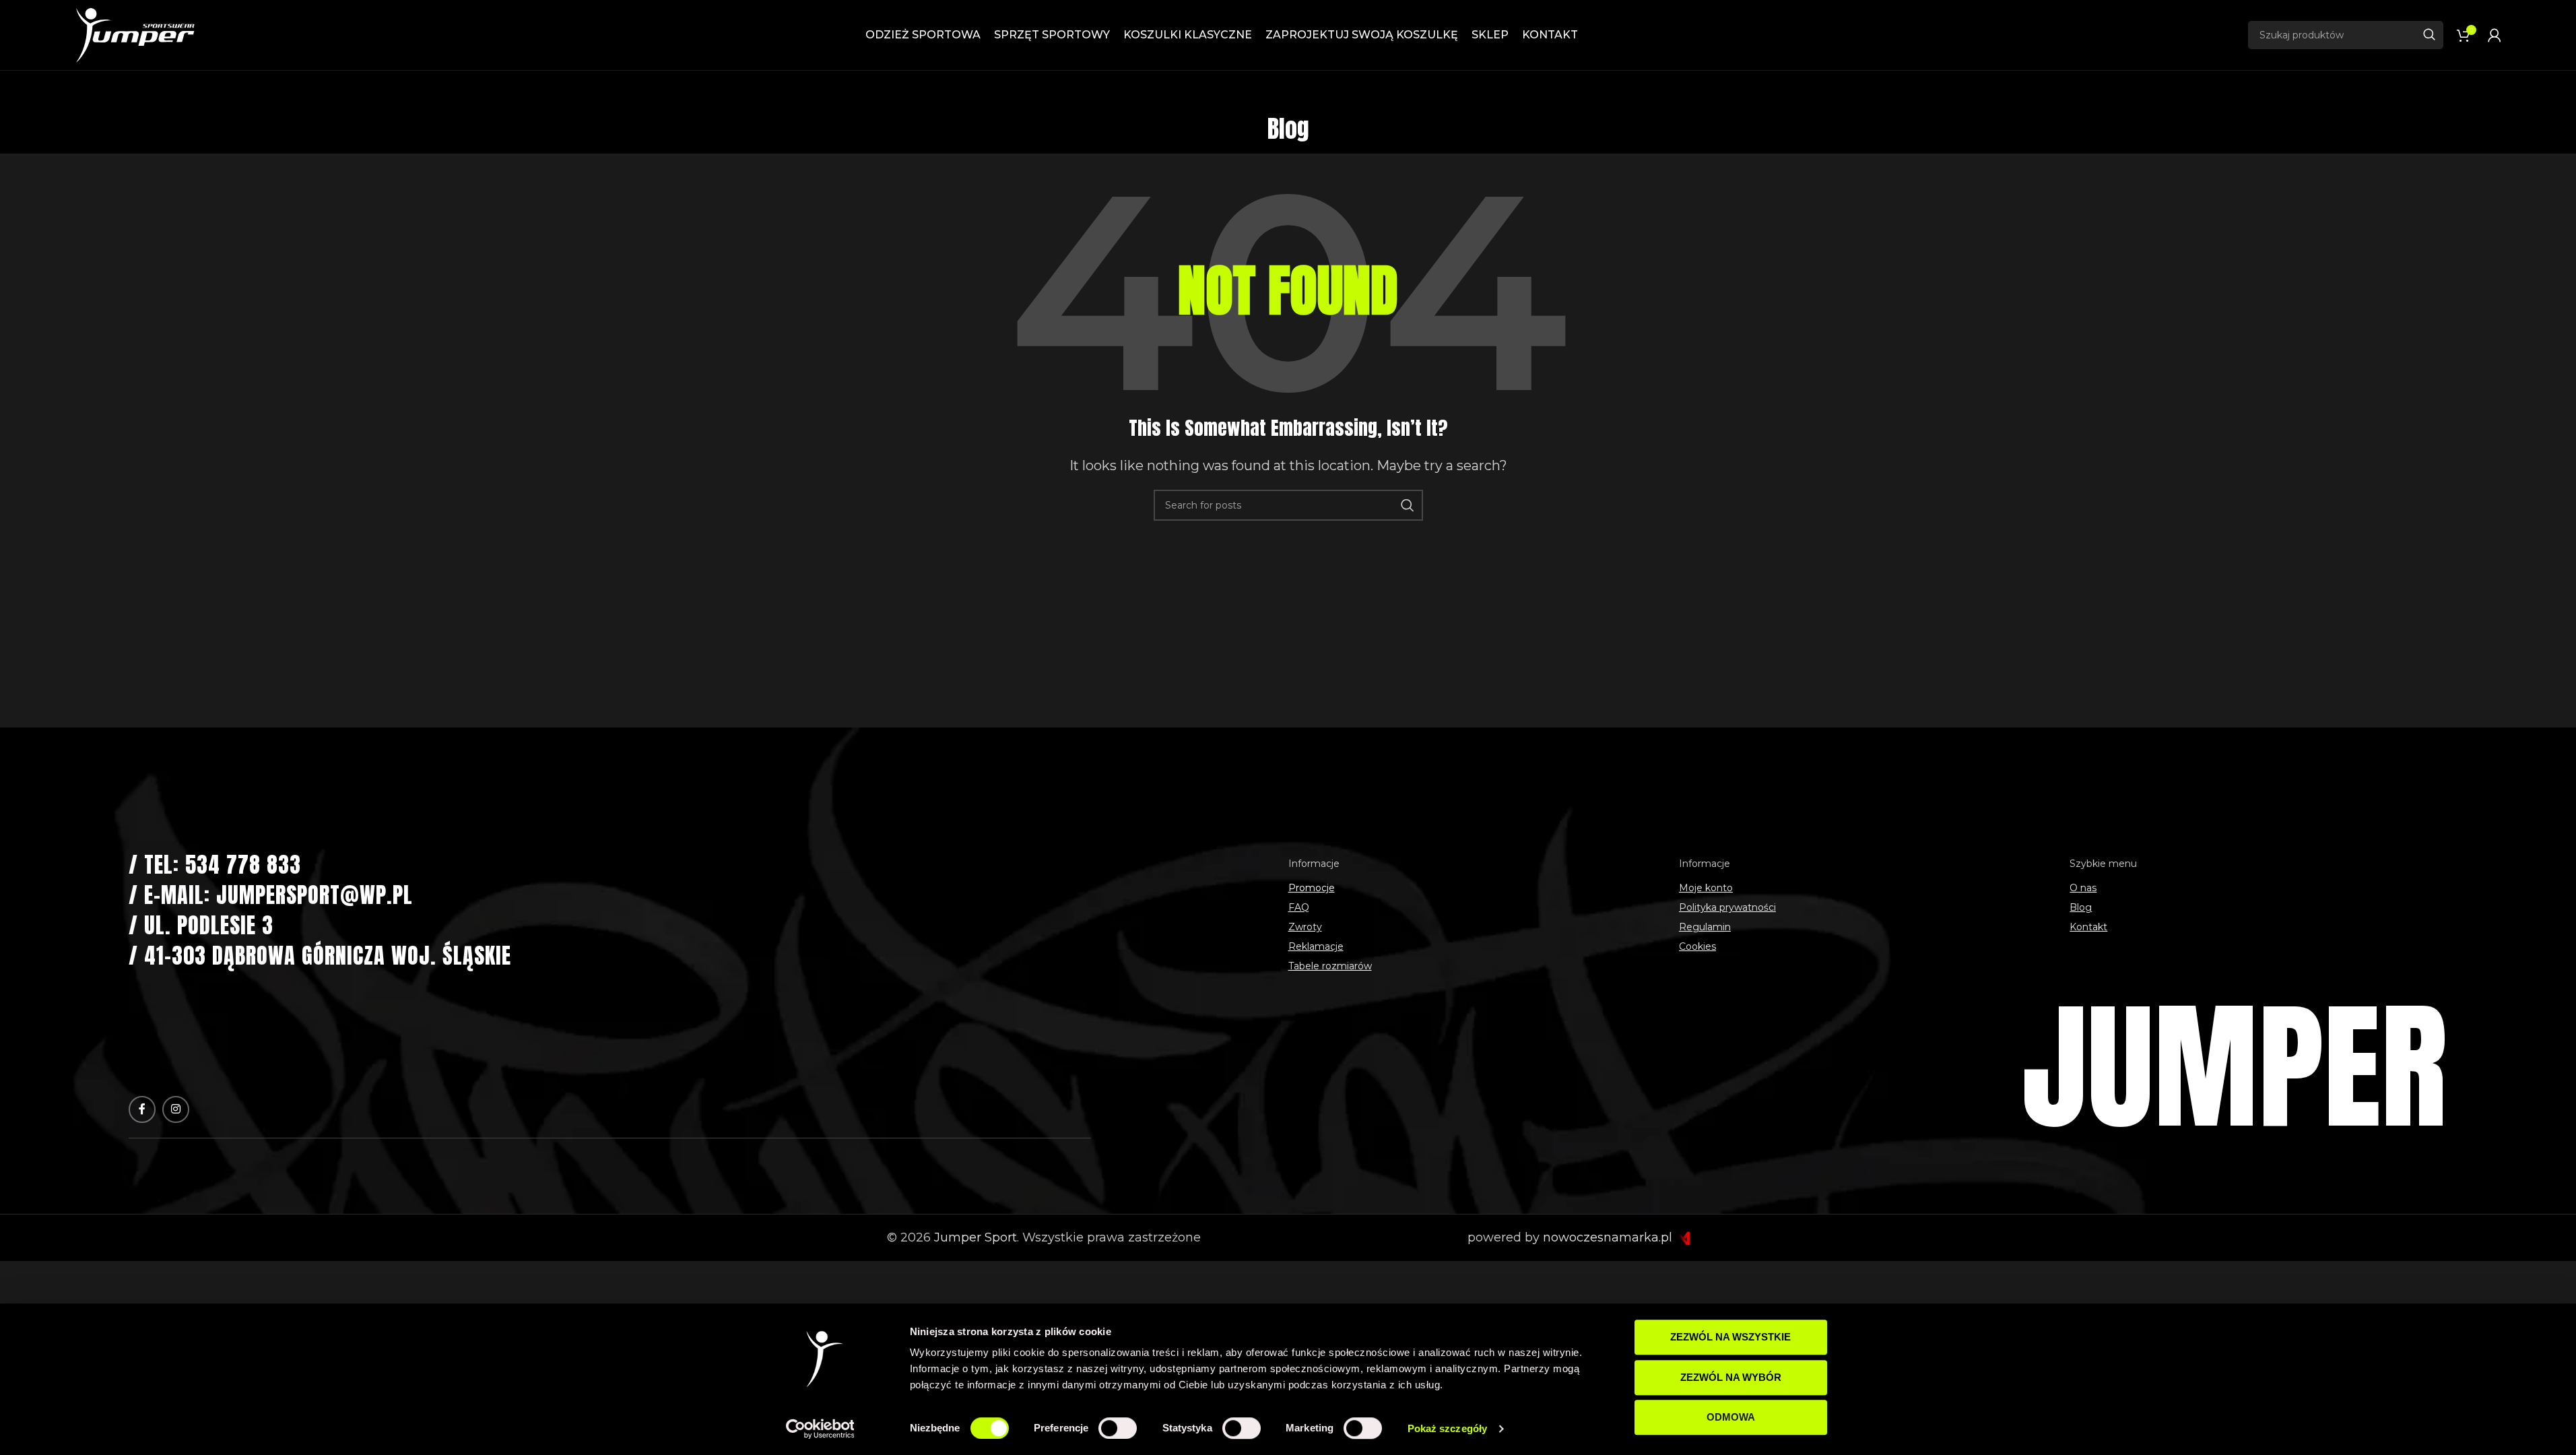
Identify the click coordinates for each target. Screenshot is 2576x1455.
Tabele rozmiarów (1330, 966)
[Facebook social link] (142, 1109)
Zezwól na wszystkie (1730, 1337)
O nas (2083, 888)
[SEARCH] (2429, 35)
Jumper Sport (976, 1237)
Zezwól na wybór (1731, 1377)
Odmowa (1731, 1417)
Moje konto (1706, 888)
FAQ (1299, 907)
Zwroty (1305, 927)
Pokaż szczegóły (1448, 1428)
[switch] (1118, 1428)
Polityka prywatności (1727, 907)
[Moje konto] (2495, 35)
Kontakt (2088, 927)
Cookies (1697, 946)
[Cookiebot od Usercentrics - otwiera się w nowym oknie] (820, 1429)
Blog (2081, 907)
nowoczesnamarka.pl (1609, 1237)
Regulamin (1705, 927)
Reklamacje (1316, 946)
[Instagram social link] (176, 1109)
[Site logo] (135, 34)
